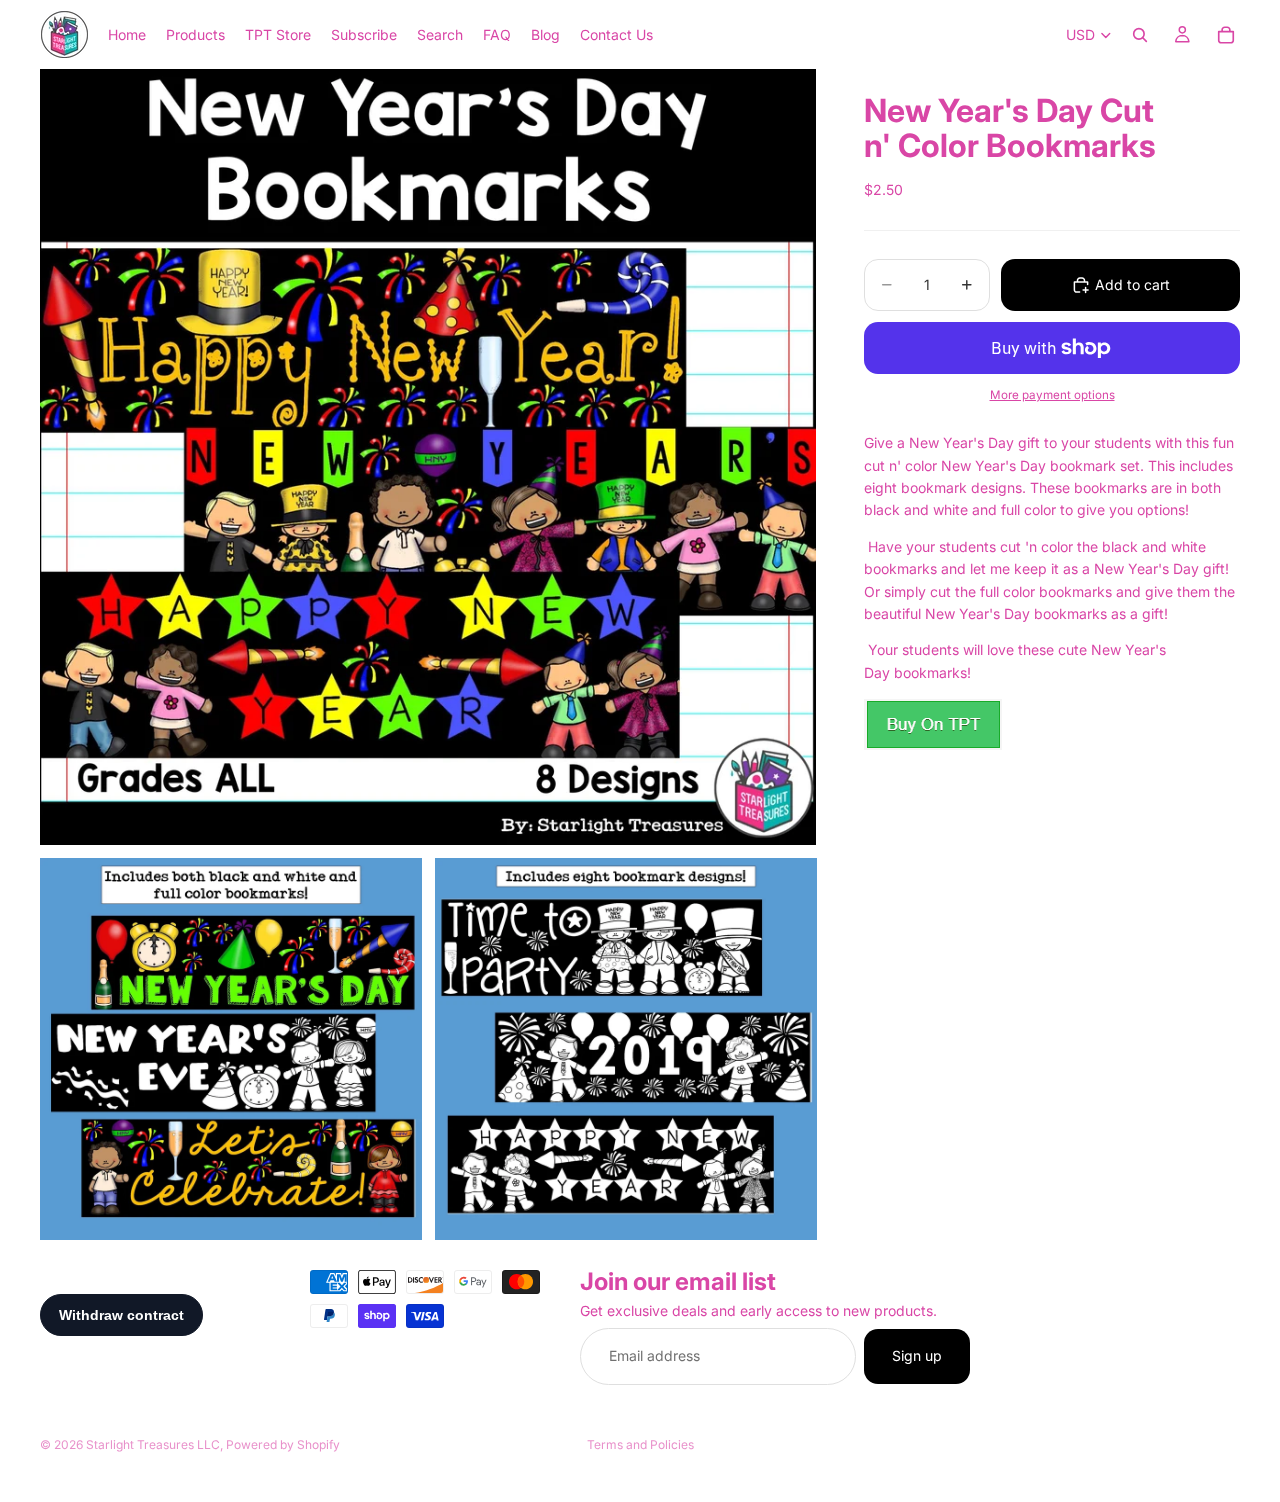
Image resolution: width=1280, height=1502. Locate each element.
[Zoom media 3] (626, 1049)
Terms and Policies (640, 1444)
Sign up (917, 1356)
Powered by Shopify (283, 1444)
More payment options (1052, 395)
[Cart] (1226, 35)
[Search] (1140, 35)
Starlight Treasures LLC (153, 1444)
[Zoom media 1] (428, 457)
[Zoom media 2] (231, 1049)
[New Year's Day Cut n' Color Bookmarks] (933, 724)
